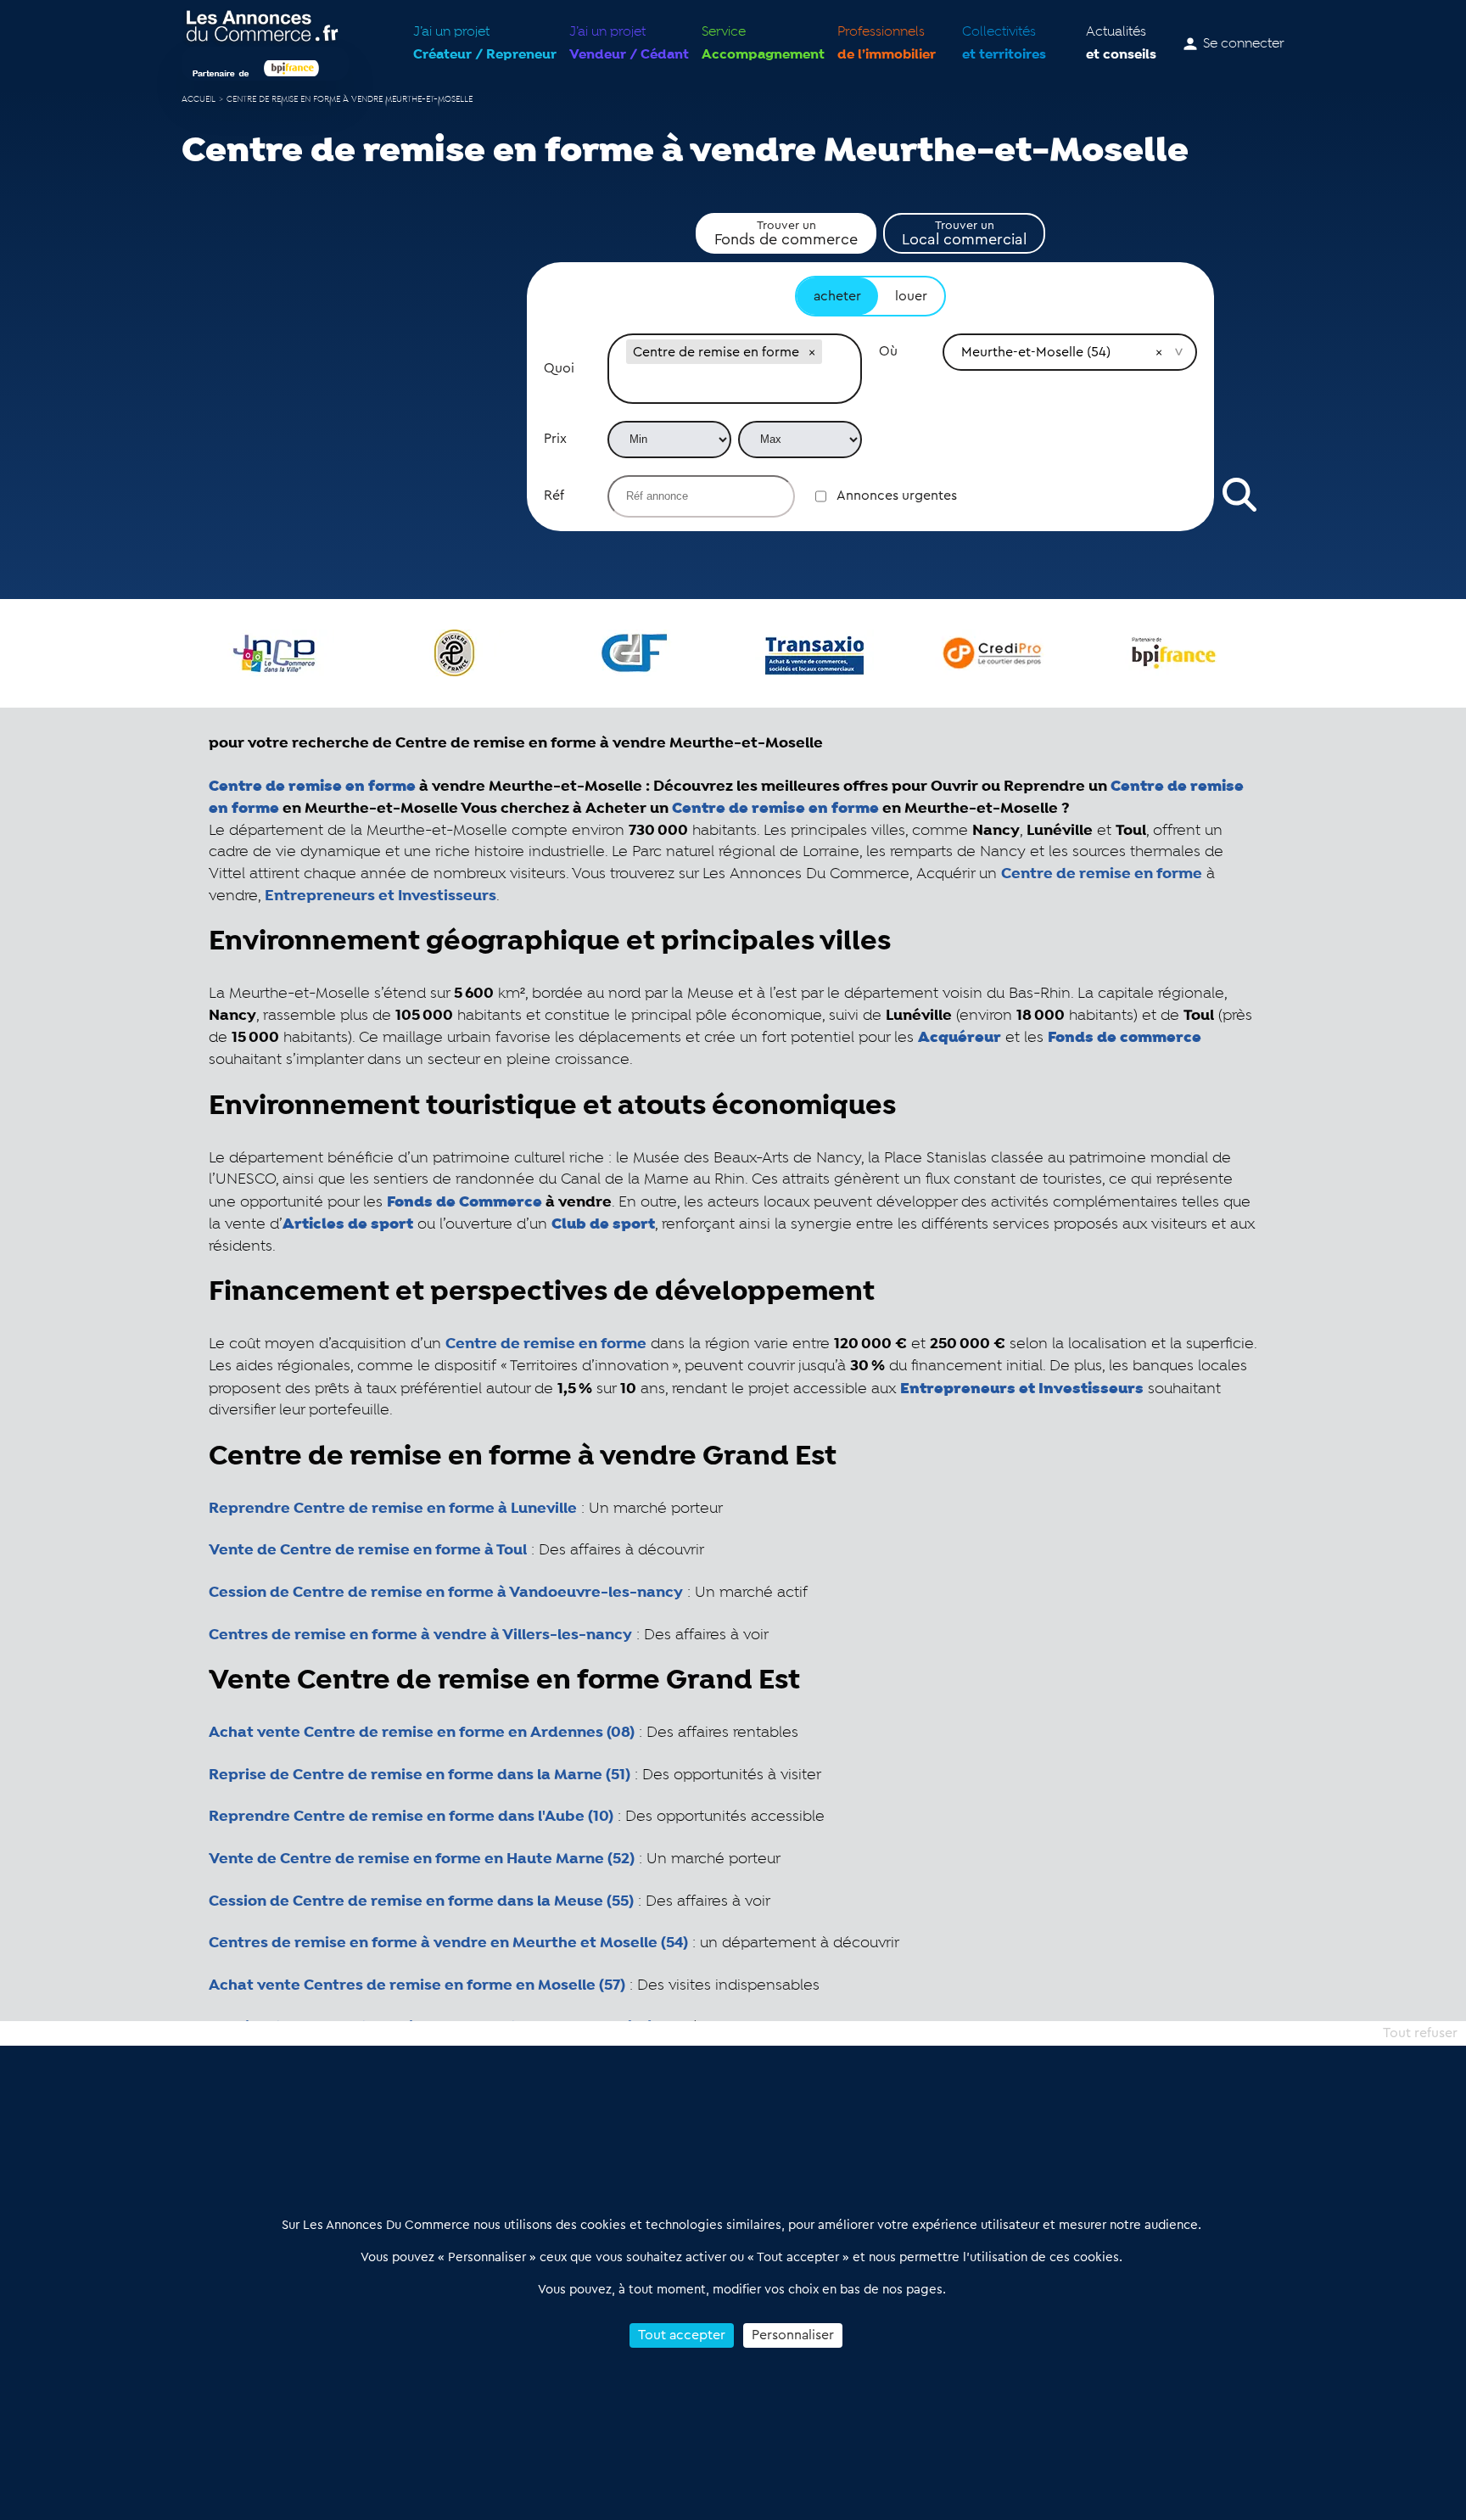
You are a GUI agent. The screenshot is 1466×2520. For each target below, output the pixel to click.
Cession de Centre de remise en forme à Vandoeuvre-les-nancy (446, 1593)
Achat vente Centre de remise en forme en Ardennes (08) (422, 1733)
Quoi (559, 368)
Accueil (199, 100)
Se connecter (1244, 44)
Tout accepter (682, 2335)
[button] (812, 352)
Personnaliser (793, 2335)
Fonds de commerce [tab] (786, 233)
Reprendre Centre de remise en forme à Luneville (393, 1509)
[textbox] (735, 385)
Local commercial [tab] (964, 233)
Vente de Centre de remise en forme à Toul (368, 1550)
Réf (554, 496)
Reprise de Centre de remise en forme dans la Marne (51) (420, 1775)
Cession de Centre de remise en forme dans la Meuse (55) (421, 1901)
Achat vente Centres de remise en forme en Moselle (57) (417, 1985)
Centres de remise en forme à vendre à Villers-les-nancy (420, 1635)
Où (888, 351)
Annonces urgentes (897, 496)
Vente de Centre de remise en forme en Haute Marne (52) (422, 1859)
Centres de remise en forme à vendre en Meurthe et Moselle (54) (448, 1943)
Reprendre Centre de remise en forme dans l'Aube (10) (411, 1817)
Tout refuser (1420, 2033)
